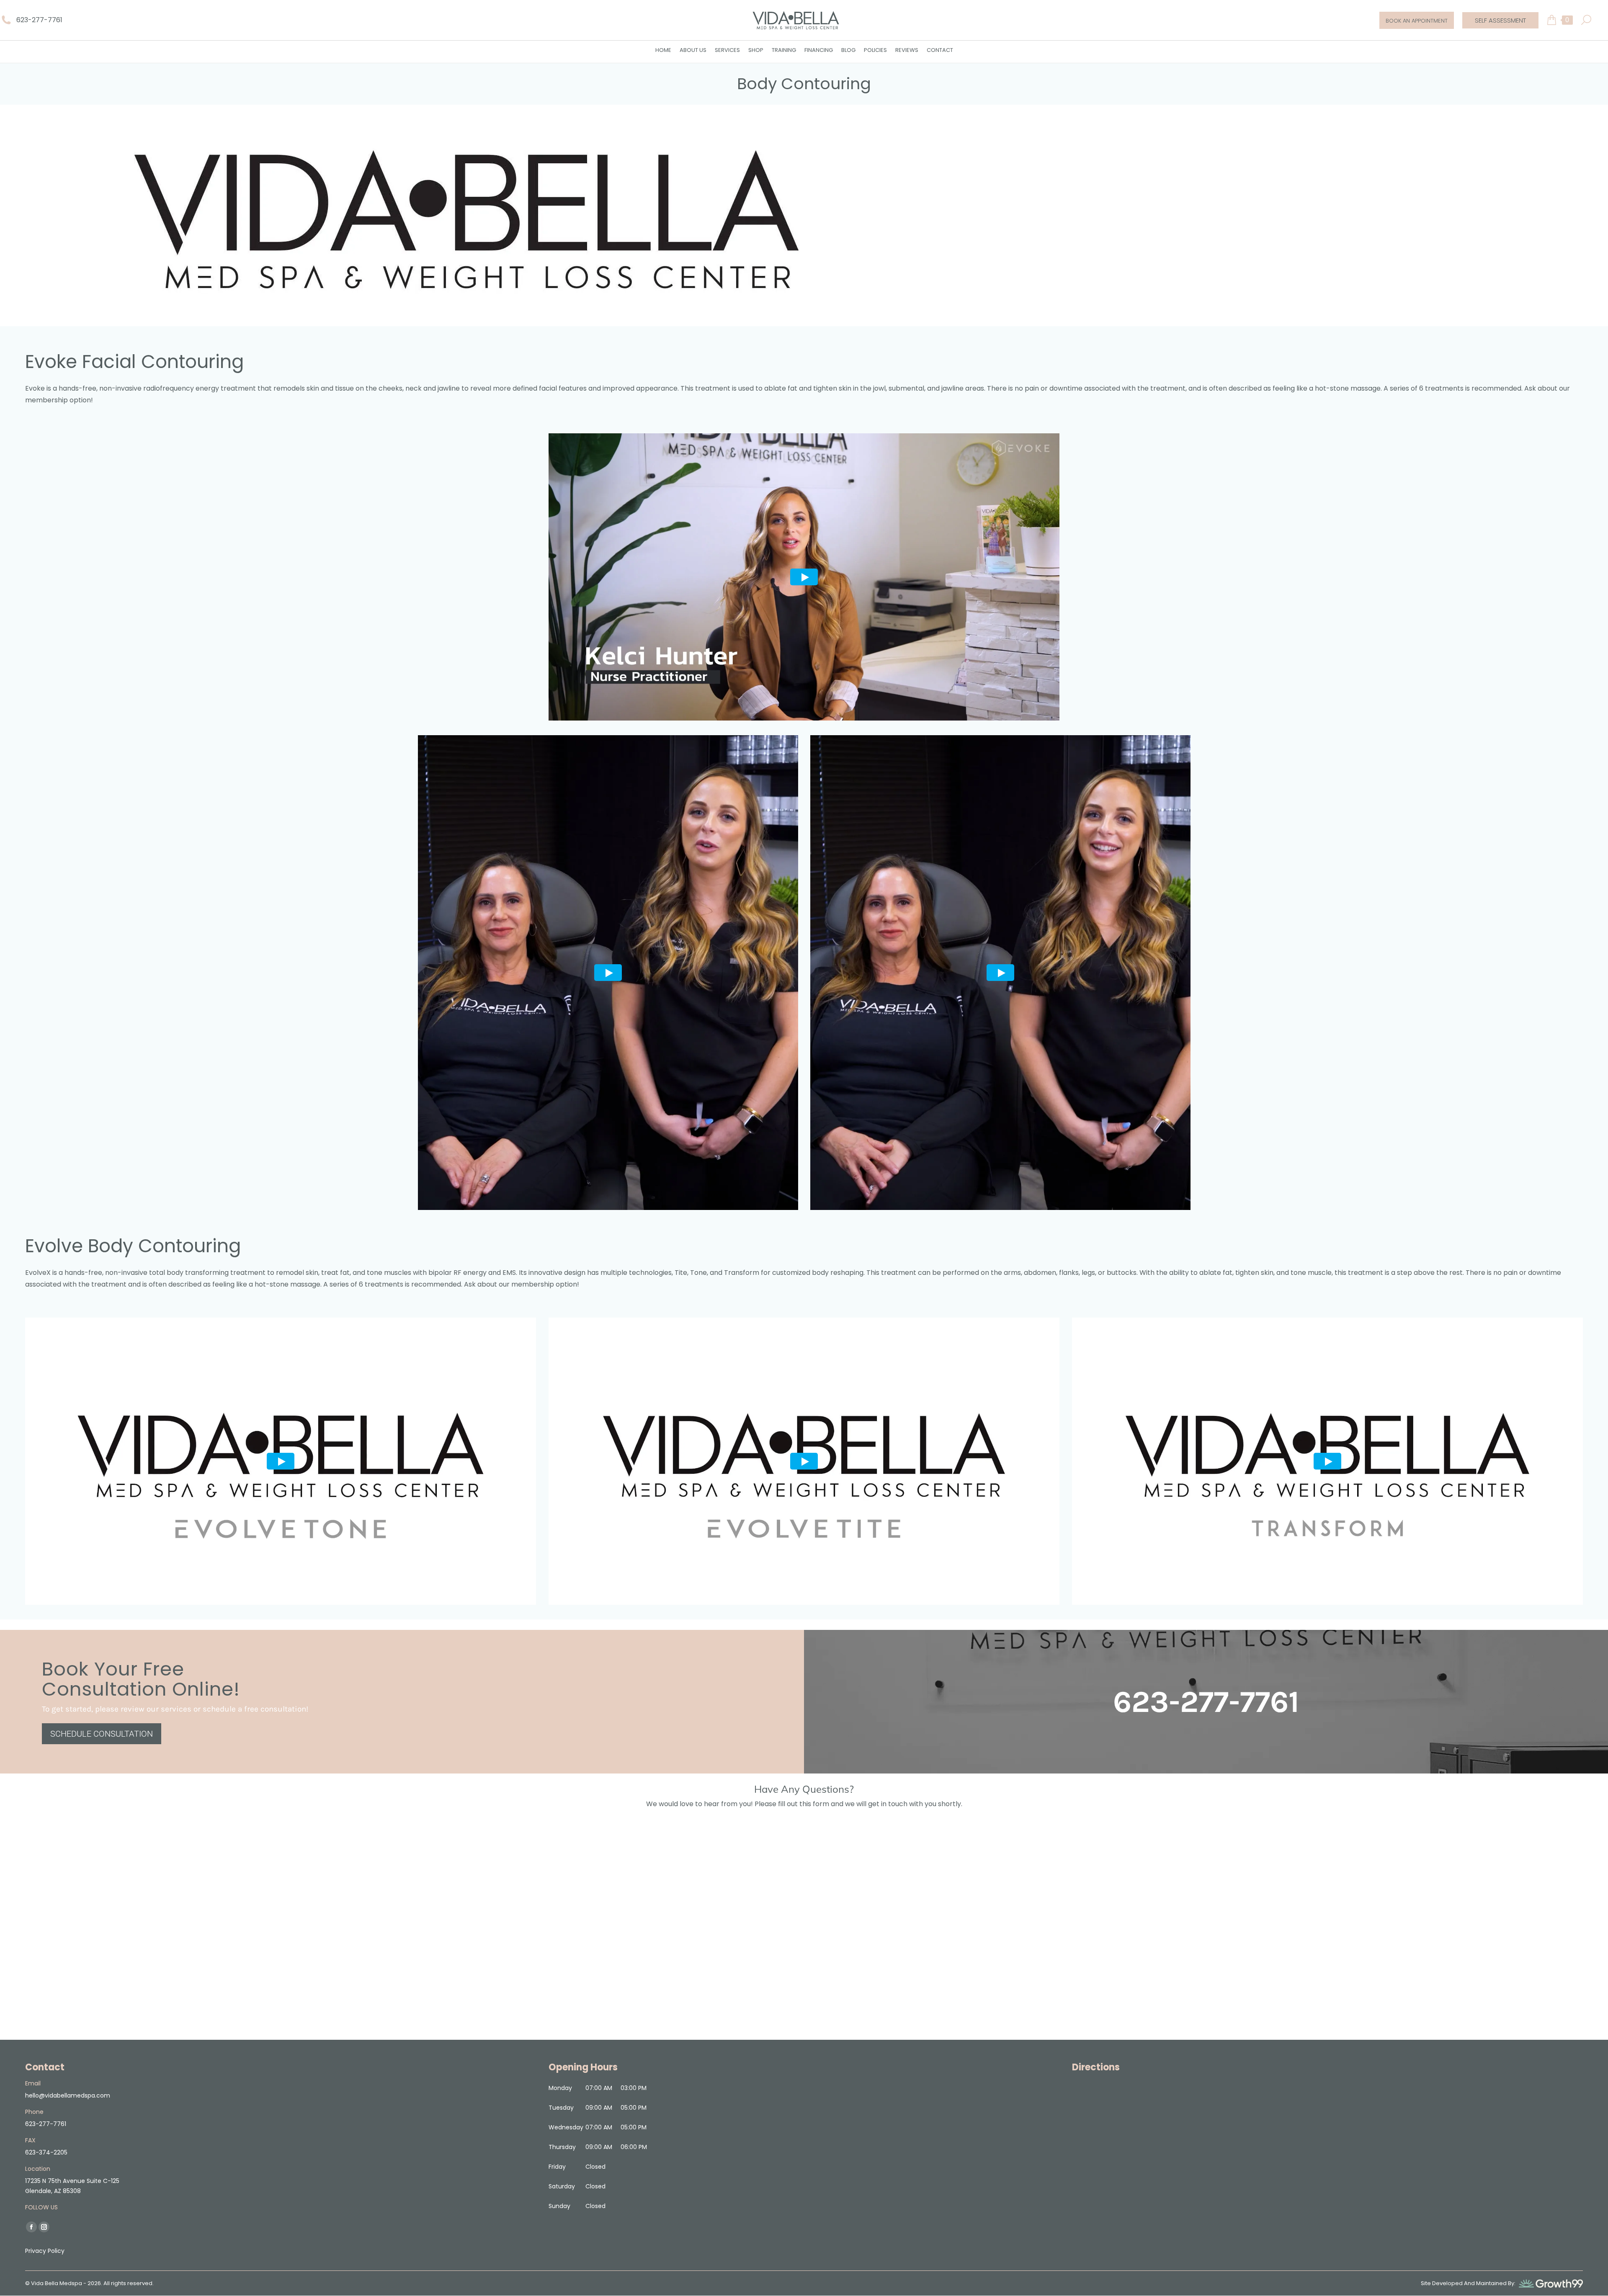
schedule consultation (102, 1734)
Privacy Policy (45, 2251)
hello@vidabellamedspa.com (68, 2095)
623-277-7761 (39, 20)
